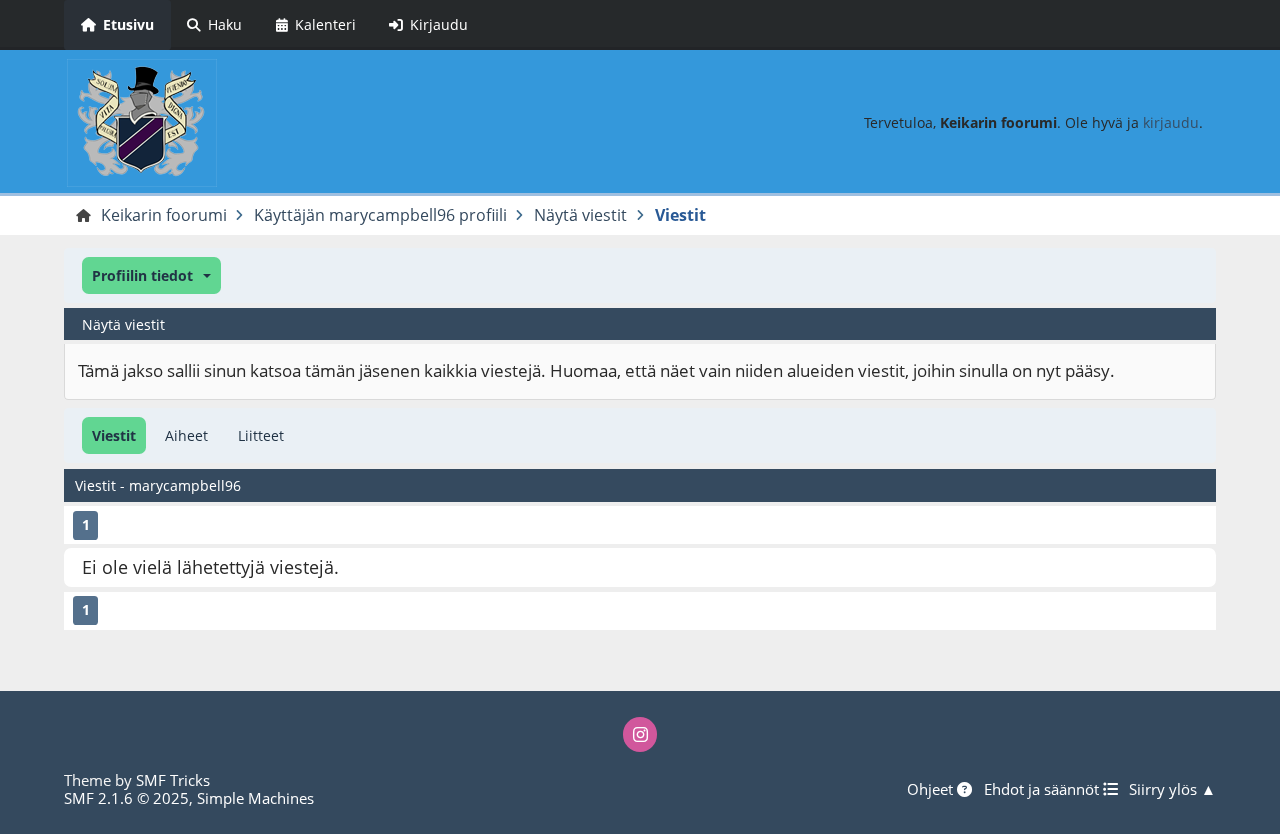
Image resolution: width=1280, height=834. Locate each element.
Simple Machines (255, 798)
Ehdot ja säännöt (1043, 789)
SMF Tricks (173, 780)
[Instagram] (640, 734)
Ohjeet (932, 789)
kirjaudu (1171, 122)
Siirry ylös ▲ (1172, 789)
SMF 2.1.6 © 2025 (126, 798)
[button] (151, 275)
